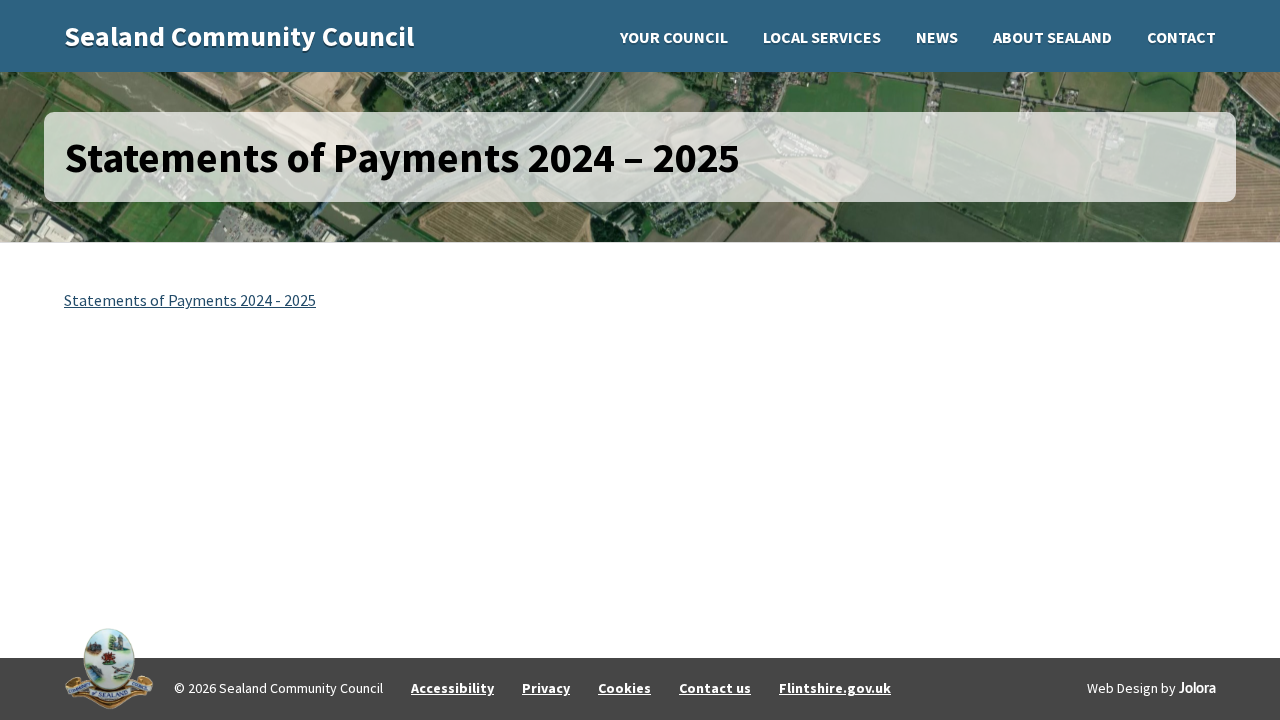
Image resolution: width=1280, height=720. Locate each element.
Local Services (822, 37)
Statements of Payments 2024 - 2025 (190, 300)
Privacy (546, 688)
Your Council (674, 37)
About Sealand (1052, 37)
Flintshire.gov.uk (835, 688)
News (937, 37)
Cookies (624, 688)
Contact (1181, 37)
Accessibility (452, 688)
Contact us (715, 688)
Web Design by (1151, 688)
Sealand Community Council (239, 36)
